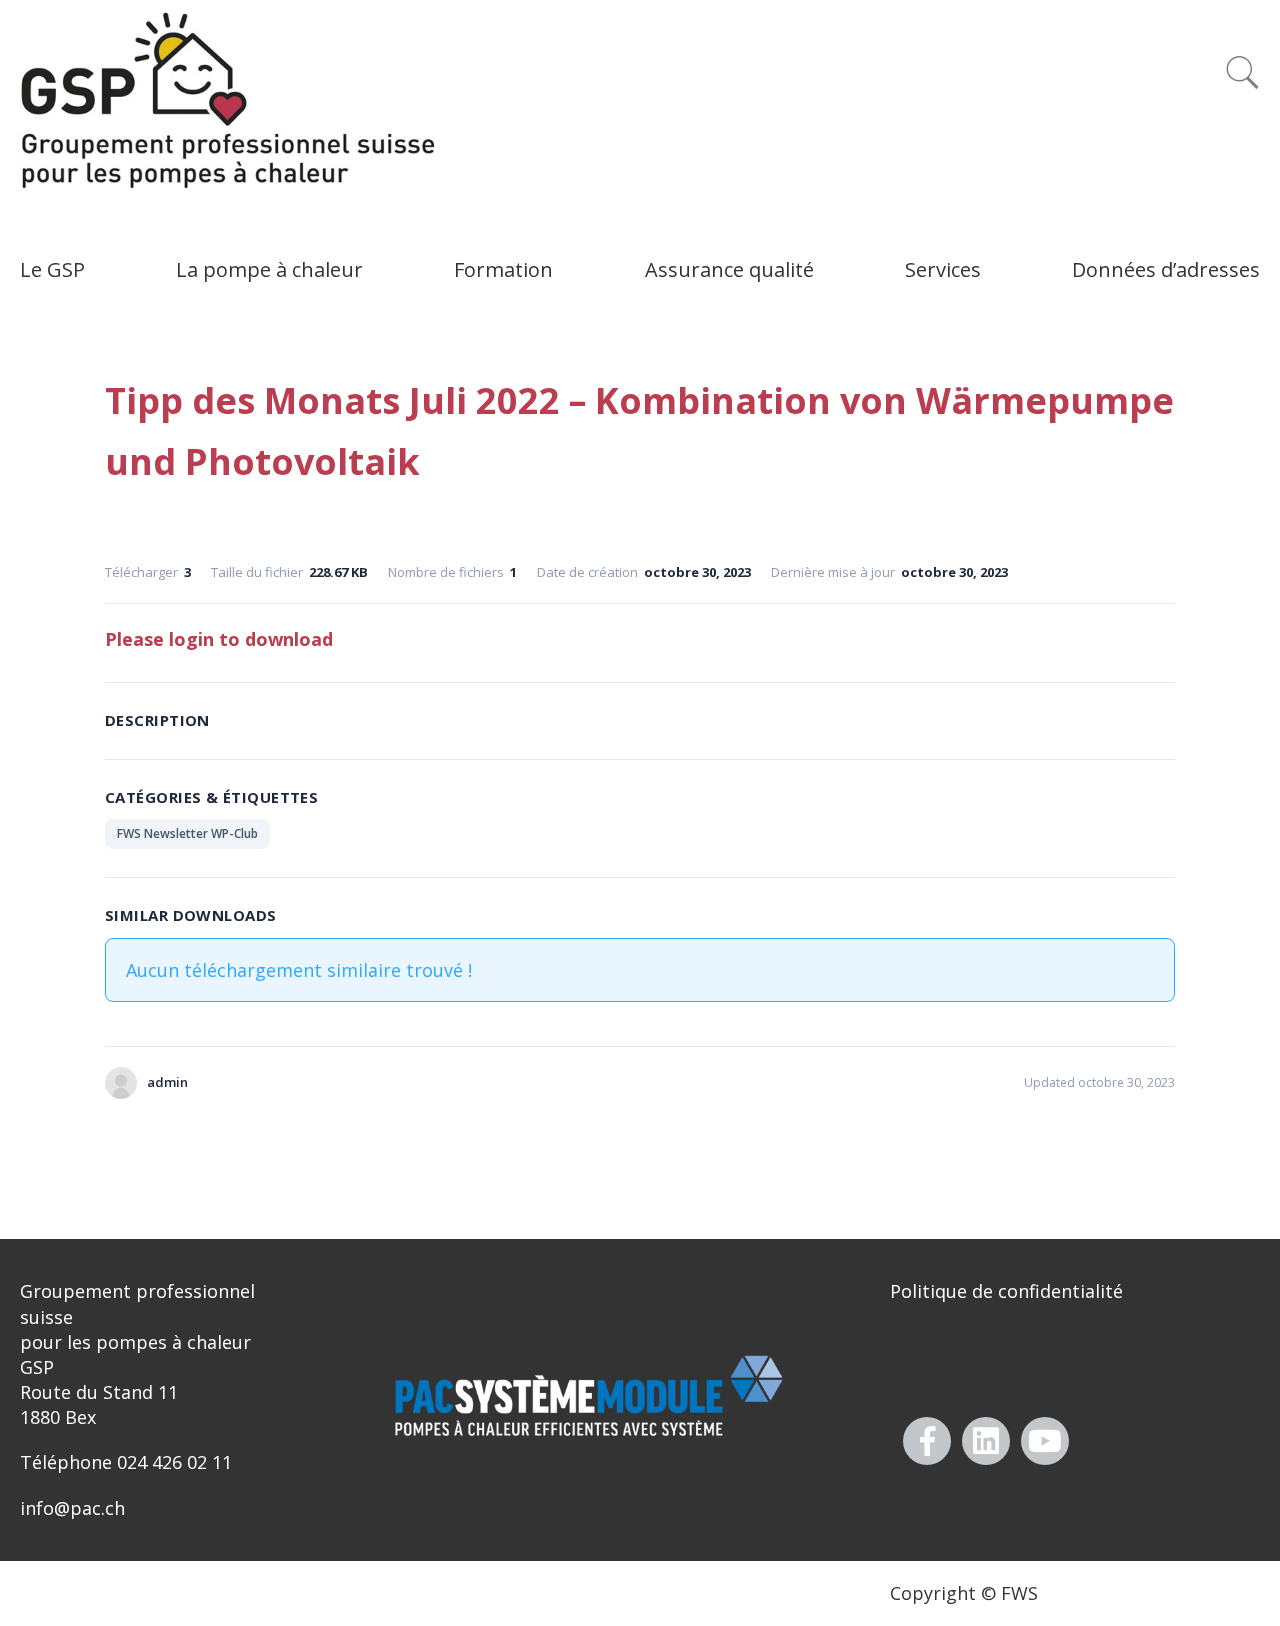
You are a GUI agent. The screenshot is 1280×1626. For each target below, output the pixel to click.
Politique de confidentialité (1006, 1291)
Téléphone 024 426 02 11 (126, 1462)
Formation (503, 269)
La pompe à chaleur (269, 269)
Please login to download (219, 639)
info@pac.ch (72, 1508)
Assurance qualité (729, 269)
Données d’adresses (1166, 269)
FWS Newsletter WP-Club (187, 833)
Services (943, 269)
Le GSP (52, 269)
